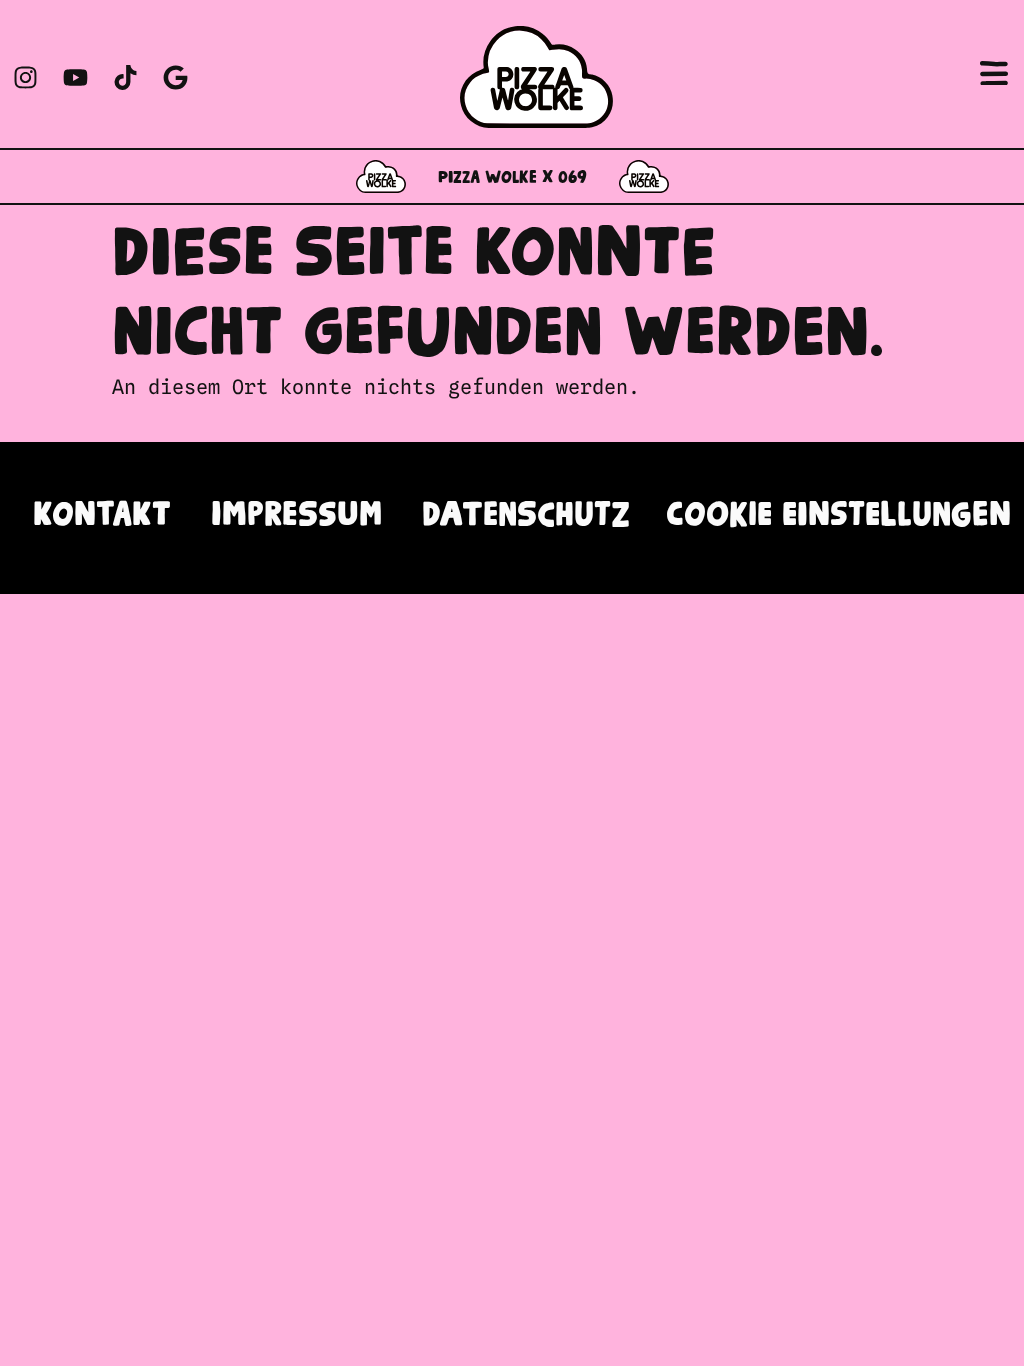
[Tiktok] (125, 77)
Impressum (296, 517)
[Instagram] (25, 77)
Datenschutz (526, 517)
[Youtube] (75, 77)
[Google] (175, 77)
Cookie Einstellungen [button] (838, 517)
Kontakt (102, 517)
